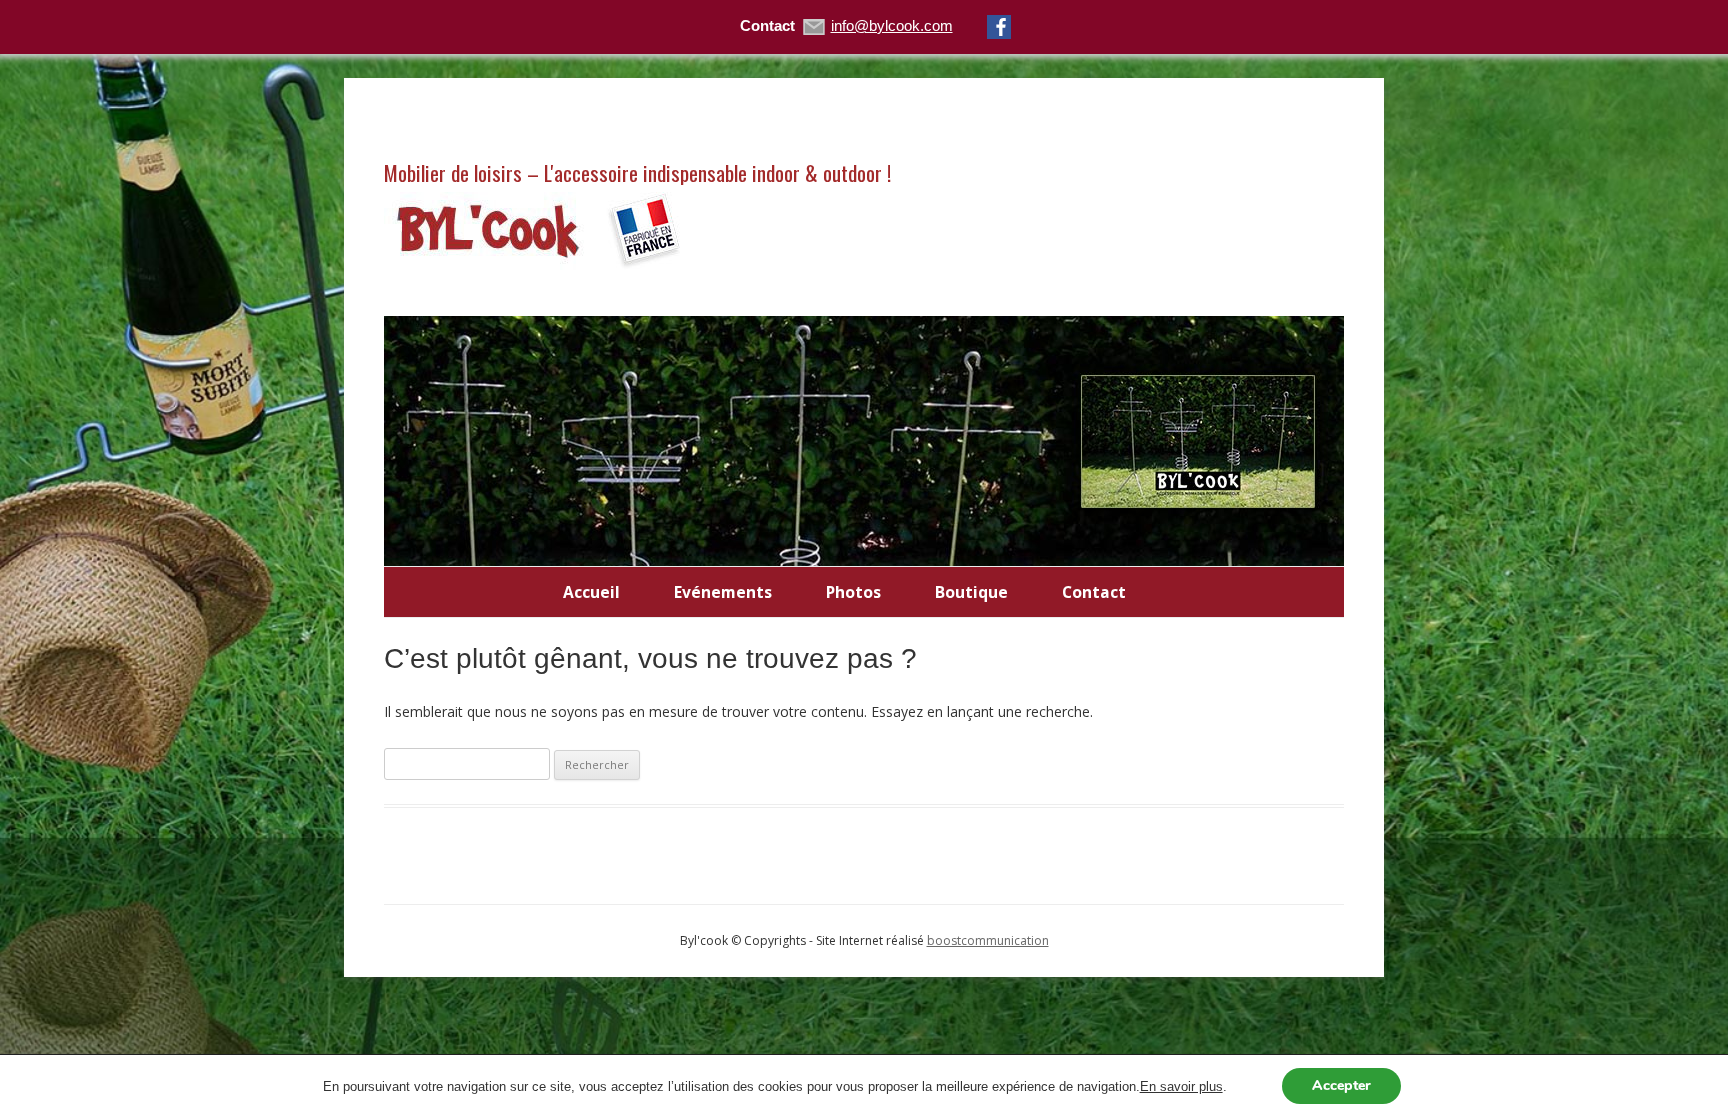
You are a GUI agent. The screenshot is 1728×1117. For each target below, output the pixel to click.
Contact (1094, 592)
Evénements (723, 592)
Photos (853, 592)
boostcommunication (988, 940)
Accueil (591, 592)
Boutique (971, 592)
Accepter (1341, 1085)
